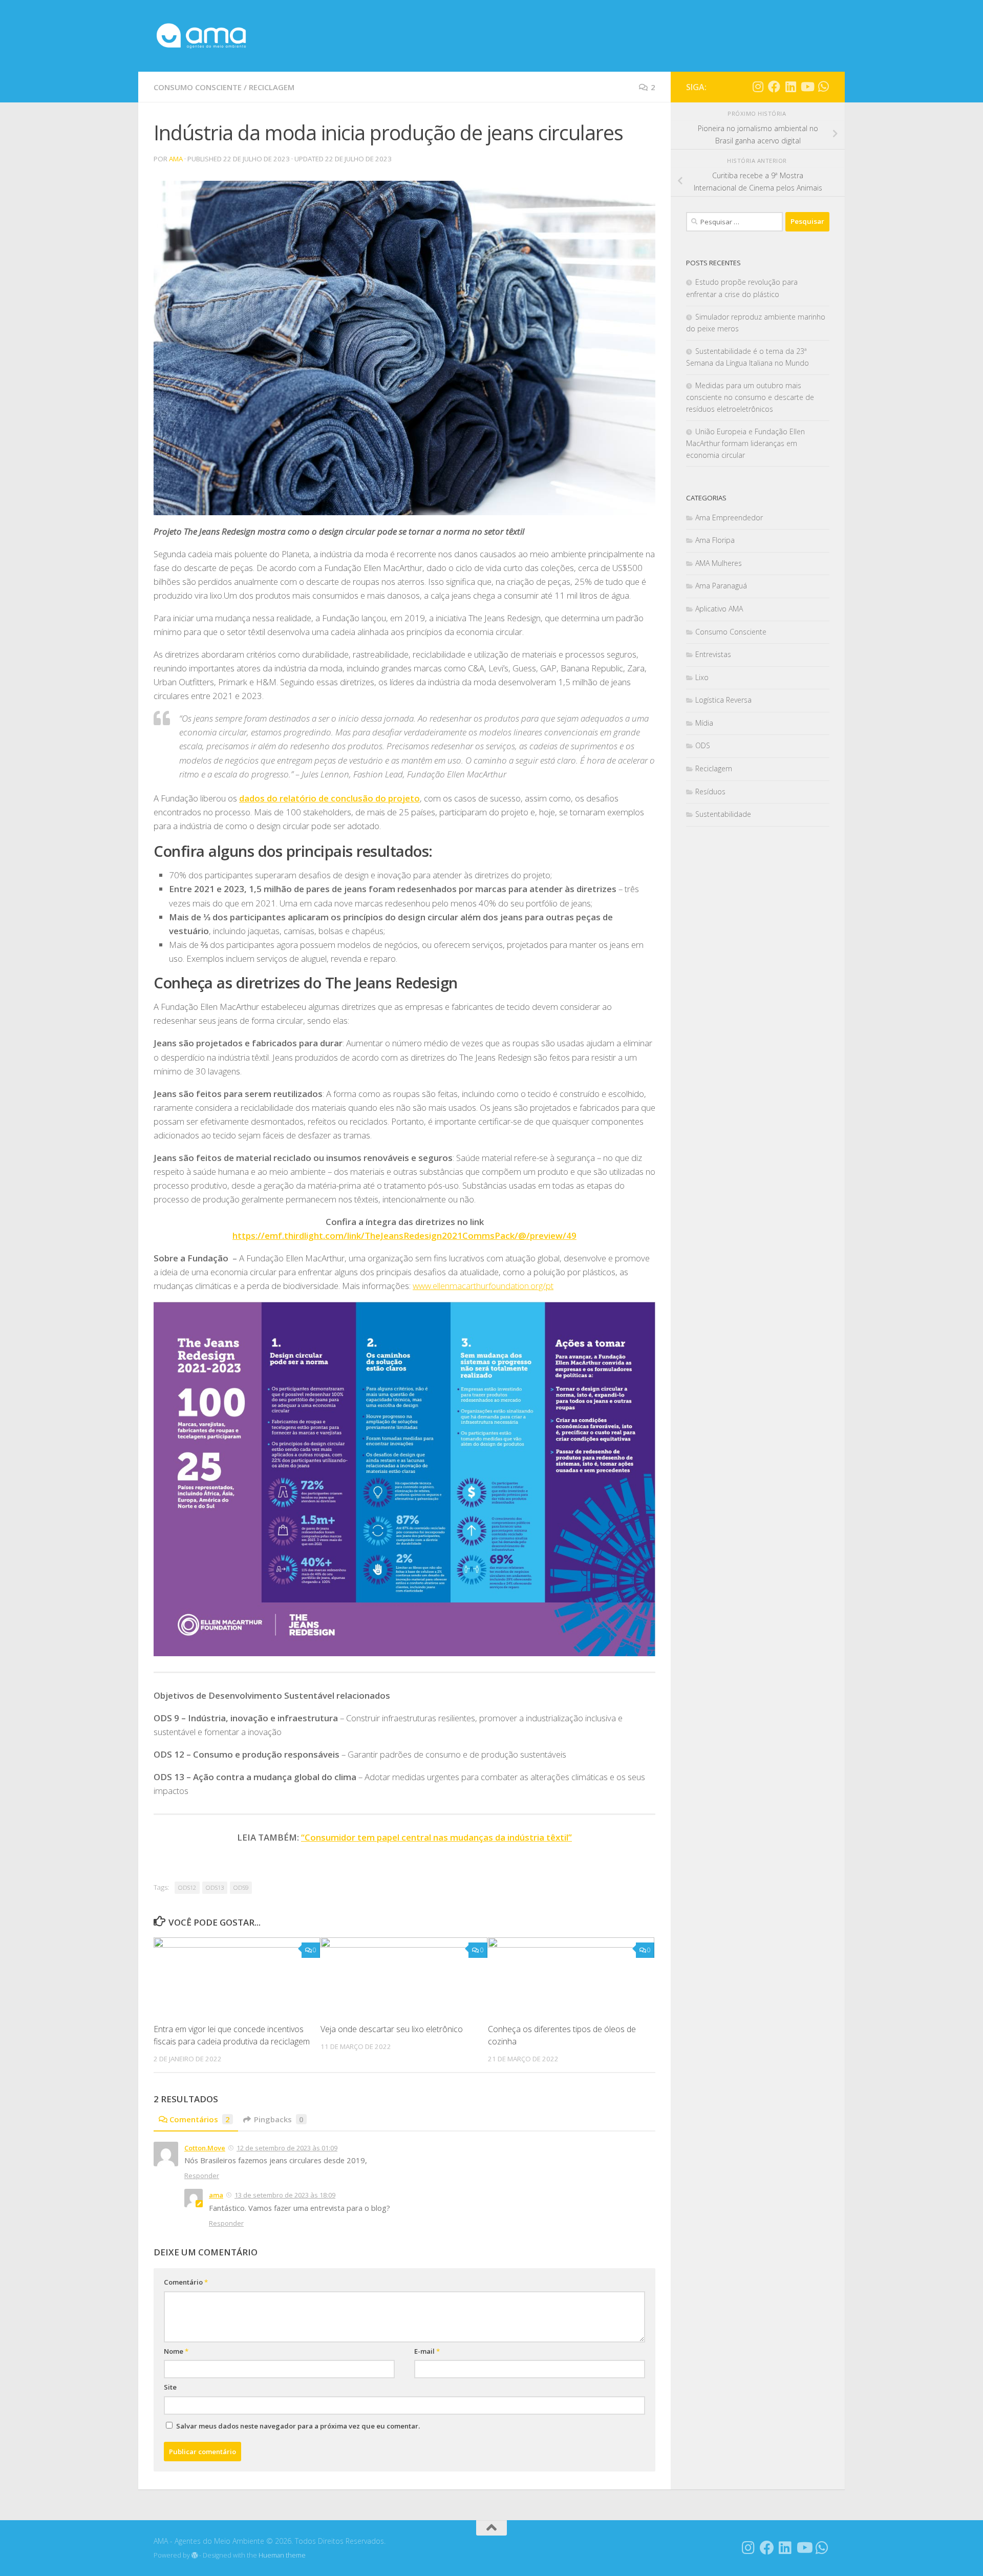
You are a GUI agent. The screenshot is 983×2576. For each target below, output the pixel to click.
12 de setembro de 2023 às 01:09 (287, 2148)
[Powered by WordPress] (195, 2556)
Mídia (704, 723)
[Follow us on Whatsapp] (823, 87)
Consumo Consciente (198, 87)
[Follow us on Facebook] (774, 87)
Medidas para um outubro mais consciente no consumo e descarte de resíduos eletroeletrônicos (750, 397)
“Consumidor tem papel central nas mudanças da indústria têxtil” (436, 1837)
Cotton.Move (205, 2148)
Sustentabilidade (723, 814)
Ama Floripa (715, 540)
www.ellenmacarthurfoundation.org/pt (483, 1286)
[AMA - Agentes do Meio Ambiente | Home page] (201, 36)
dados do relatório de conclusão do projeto (329, 798)
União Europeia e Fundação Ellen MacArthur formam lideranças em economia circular (745, 443)
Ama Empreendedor (729, 518)
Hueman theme (282, 2555)
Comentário (186, 2282)
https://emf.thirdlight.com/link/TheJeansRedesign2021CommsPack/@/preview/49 (404, 1236)
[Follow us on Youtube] (807, 87)
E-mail (427, 2351)
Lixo (702, 677)
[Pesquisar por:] (734, 222)
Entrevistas (713, 654)
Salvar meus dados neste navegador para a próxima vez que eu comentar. (298, 2426)
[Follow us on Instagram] (758, 87)
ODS (703, 745)
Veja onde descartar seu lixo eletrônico (392, 2029)
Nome (176, 2351)
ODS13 (215, 1887)
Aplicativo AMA (719, 609)
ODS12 (187, 1887)
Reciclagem (272, 87)
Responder (202, 2176)
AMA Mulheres (719, 563)
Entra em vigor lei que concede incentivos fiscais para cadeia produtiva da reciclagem (232, 2035)
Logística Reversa (723, 700)
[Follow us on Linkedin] (790, 87)
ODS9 (241, 1887)
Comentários (200, 2119)
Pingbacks (279, 2119)
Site (170, 2387)
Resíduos (710, 791)
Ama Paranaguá (721, 586)
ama (176, 159)
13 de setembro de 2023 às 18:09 (285, 2195)
